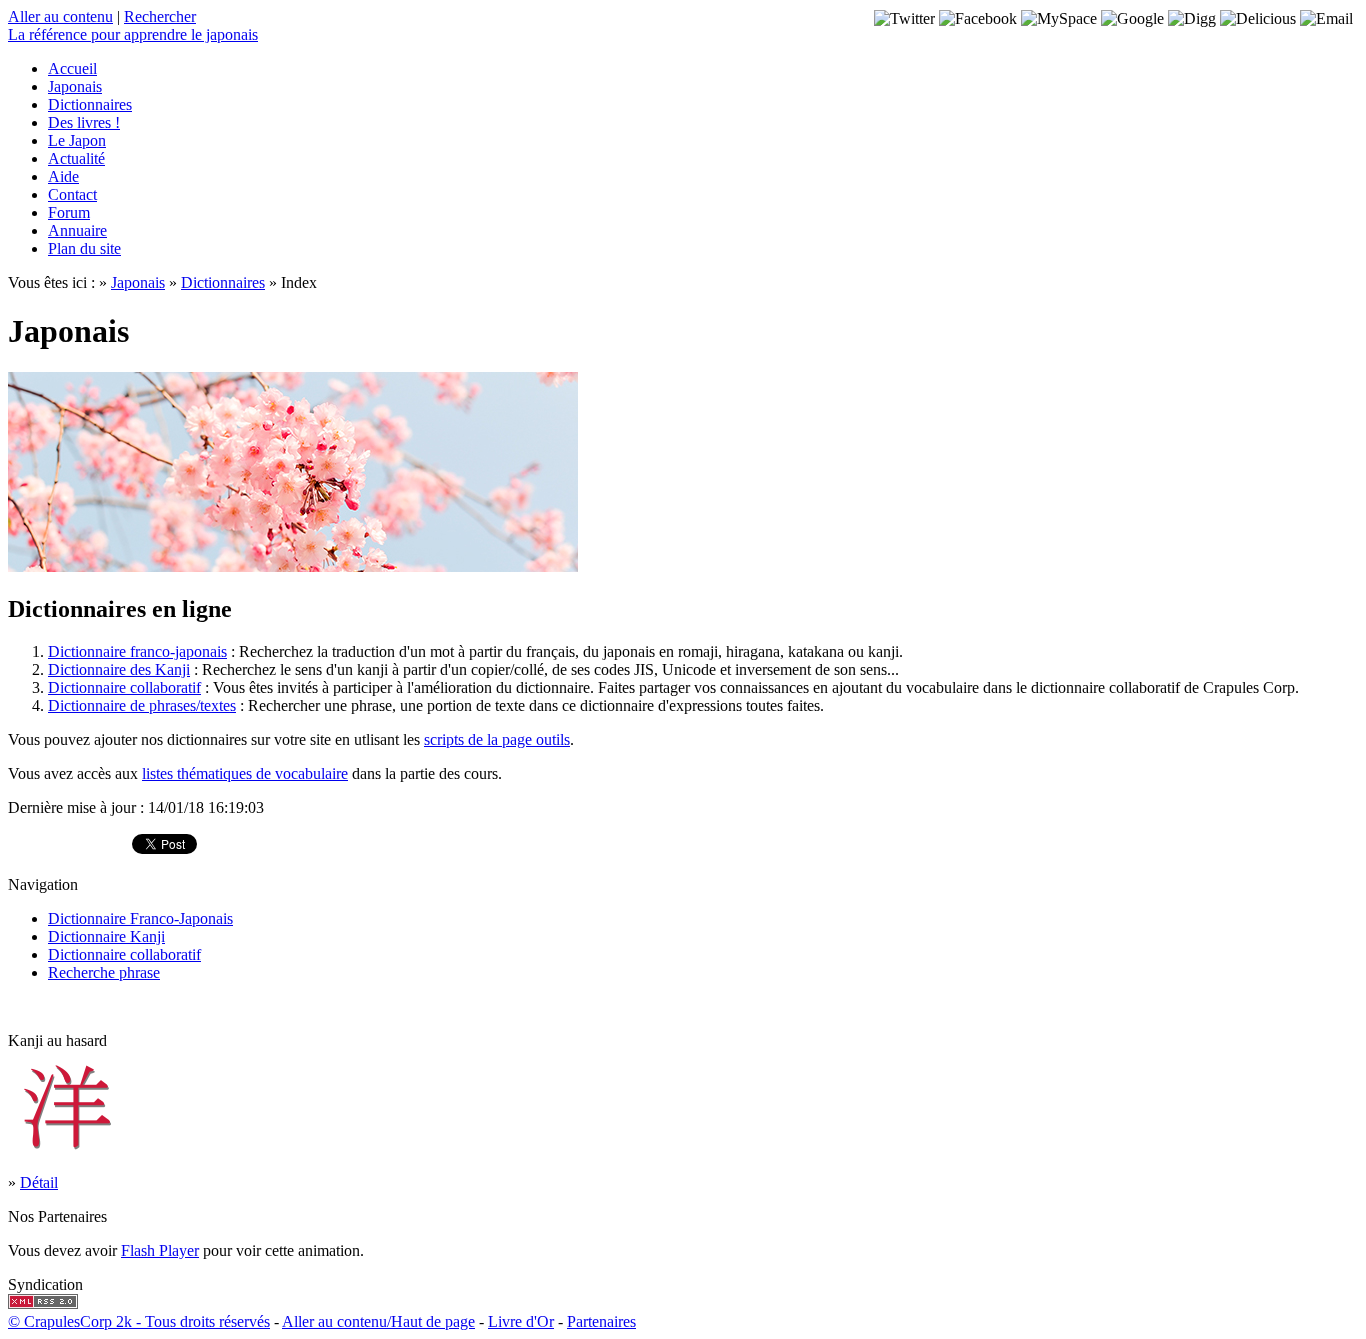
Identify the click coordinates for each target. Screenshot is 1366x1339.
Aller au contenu (60, 16)
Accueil (72, 68)
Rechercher (160, 16)
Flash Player (160, 1250)
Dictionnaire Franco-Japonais (140, 918)
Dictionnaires (90, 104)
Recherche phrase (104, 972)
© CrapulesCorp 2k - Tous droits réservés (139, 1321)
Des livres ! (84, 122)
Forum (69, 212)
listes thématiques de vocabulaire (245, 773)
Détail (39, 1182)
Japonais (75, 86)
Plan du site (84, 248)
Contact (72, 194)
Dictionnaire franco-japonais (137, 651)
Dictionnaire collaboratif (124, 687)
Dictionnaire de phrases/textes (142, 705)
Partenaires (601, 1321)
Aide (63, 176)
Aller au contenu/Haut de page (378, 1321)
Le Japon (77, 140)
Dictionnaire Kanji (106, 936)
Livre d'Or (521, 1321)
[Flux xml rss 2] (43, 1303)
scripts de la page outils (497, 739)
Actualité (76, 158)
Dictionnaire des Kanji (119, 669)
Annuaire (77, 230)
